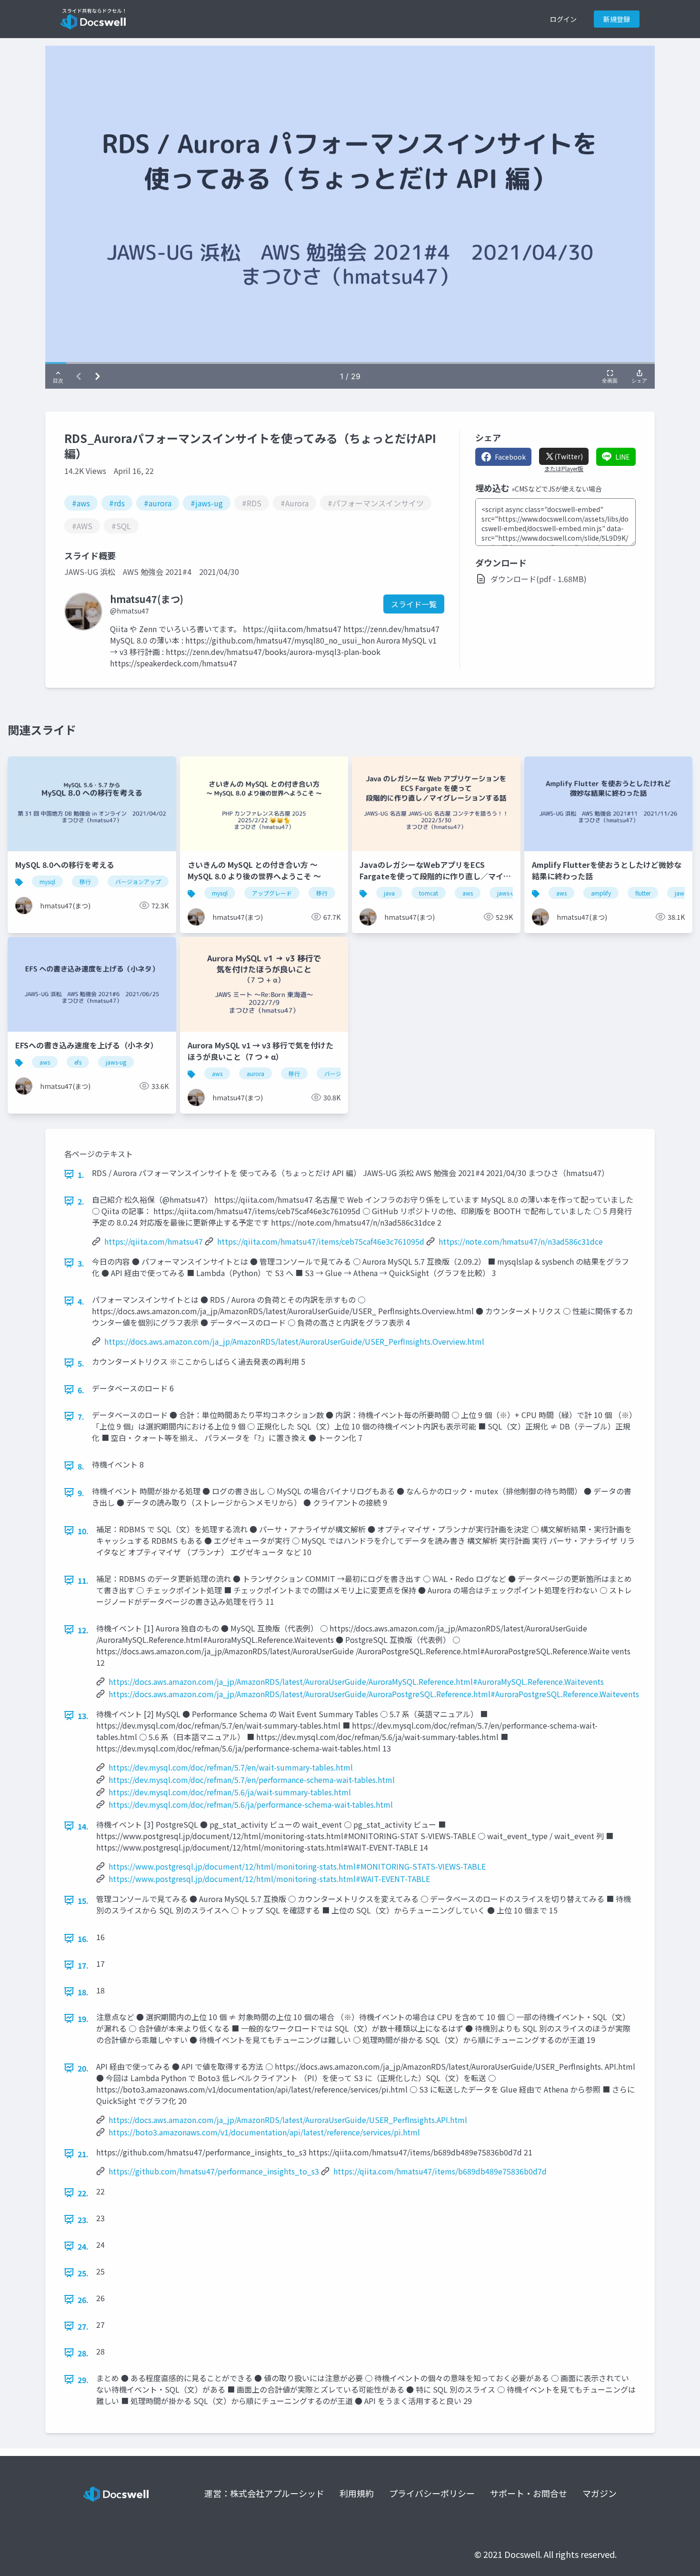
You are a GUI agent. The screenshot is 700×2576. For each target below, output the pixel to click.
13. (83, 1716)
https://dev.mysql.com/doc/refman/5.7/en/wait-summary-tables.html (231, 1767)
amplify (601, 893)
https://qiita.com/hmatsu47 (154, 1241)
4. (81, 1301)
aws (468, 893)
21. (83, 2154)
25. (83, 2273)
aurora (255, 1073)
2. (81, 1201)
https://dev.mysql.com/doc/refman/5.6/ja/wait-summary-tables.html (230, 1792)
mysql (47, 881)
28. (83, 2353)
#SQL (121, 526)
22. (83, 2193)
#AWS (82, 526)
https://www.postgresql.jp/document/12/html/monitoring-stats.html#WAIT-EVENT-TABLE (269, 1879)
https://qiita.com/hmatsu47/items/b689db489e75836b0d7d (440, 2171)
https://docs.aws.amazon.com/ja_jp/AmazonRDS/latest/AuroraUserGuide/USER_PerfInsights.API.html (288, 2120)
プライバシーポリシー (432, 2493)
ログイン (563, 19)
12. (83, 1630)
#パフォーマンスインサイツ (376, 503)
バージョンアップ (138, 881)
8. (81, 1466)
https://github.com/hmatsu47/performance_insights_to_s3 (214, 2171)
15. (83, 1901)
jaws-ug (507, 893)
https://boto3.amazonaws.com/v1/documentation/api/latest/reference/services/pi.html (264, 2132)
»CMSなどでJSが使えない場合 (557, 489)
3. (81, 1263)
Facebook (510, 457)
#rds (117, 503)
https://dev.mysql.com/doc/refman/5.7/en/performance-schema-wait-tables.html (252, 1780)
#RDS (252, 503)
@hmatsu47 (130, 611)
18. (83, 1992)
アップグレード (272, 893)
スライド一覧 (414, 604)
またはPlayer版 (564, 469)
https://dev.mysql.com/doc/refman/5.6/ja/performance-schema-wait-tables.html (251, 1804)
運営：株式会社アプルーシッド (264, 2493)
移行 (85, 881)
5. (81, 1363)
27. (83, 2326)
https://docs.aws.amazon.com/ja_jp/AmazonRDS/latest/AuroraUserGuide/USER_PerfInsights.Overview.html (294, 1341)
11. (83, 1580)
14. (83, 1826)
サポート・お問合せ (529, 2493)
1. (81, 1175)
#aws (81, 503)
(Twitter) (569, 456)
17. (83, 1965)
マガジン (600, 2493)
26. (83, 2300)
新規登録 (617, 19)
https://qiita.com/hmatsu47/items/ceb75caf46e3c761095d (321, 1241)
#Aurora (295, 503)
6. (81, 1390)
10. (83, 1531)
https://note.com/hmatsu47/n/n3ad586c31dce (521, 1241)
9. (81, 1493)
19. (83, 2019)
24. (83, 2246)
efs (78, 1062)
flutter (643, 893)
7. (81, 1417)
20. (83, 2068)
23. (83, 2220)
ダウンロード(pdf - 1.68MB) (539, 579)
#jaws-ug (207, 503)
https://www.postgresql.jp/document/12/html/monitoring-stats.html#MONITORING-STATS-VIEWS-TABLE (297, 1866)
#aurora (158, 503)
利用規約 (357, 2493)
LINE (623, 457)
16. (83, 1939)
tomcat (429, 893)
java (389, 893)
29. (83, 2380)
